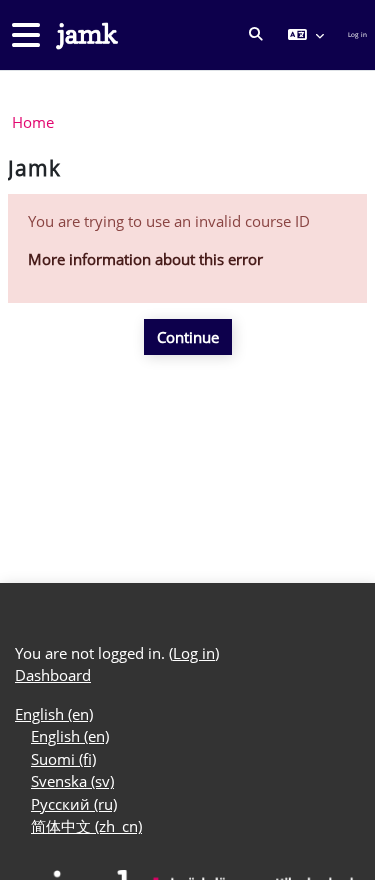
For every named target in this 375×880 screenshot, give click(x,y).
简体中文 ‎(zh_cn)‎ (86, 826)
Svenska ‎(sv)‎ (72, 781)
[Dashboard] (85, 35)
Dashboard (53, 675)
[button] (256, 35)
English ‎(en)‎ (54, 714)
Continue (188, 337)
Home (33, 122)
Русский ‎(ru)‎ (74, 804)
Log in (357, 34)
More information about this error (145, 259)
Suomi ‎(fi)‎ (63, 759)
